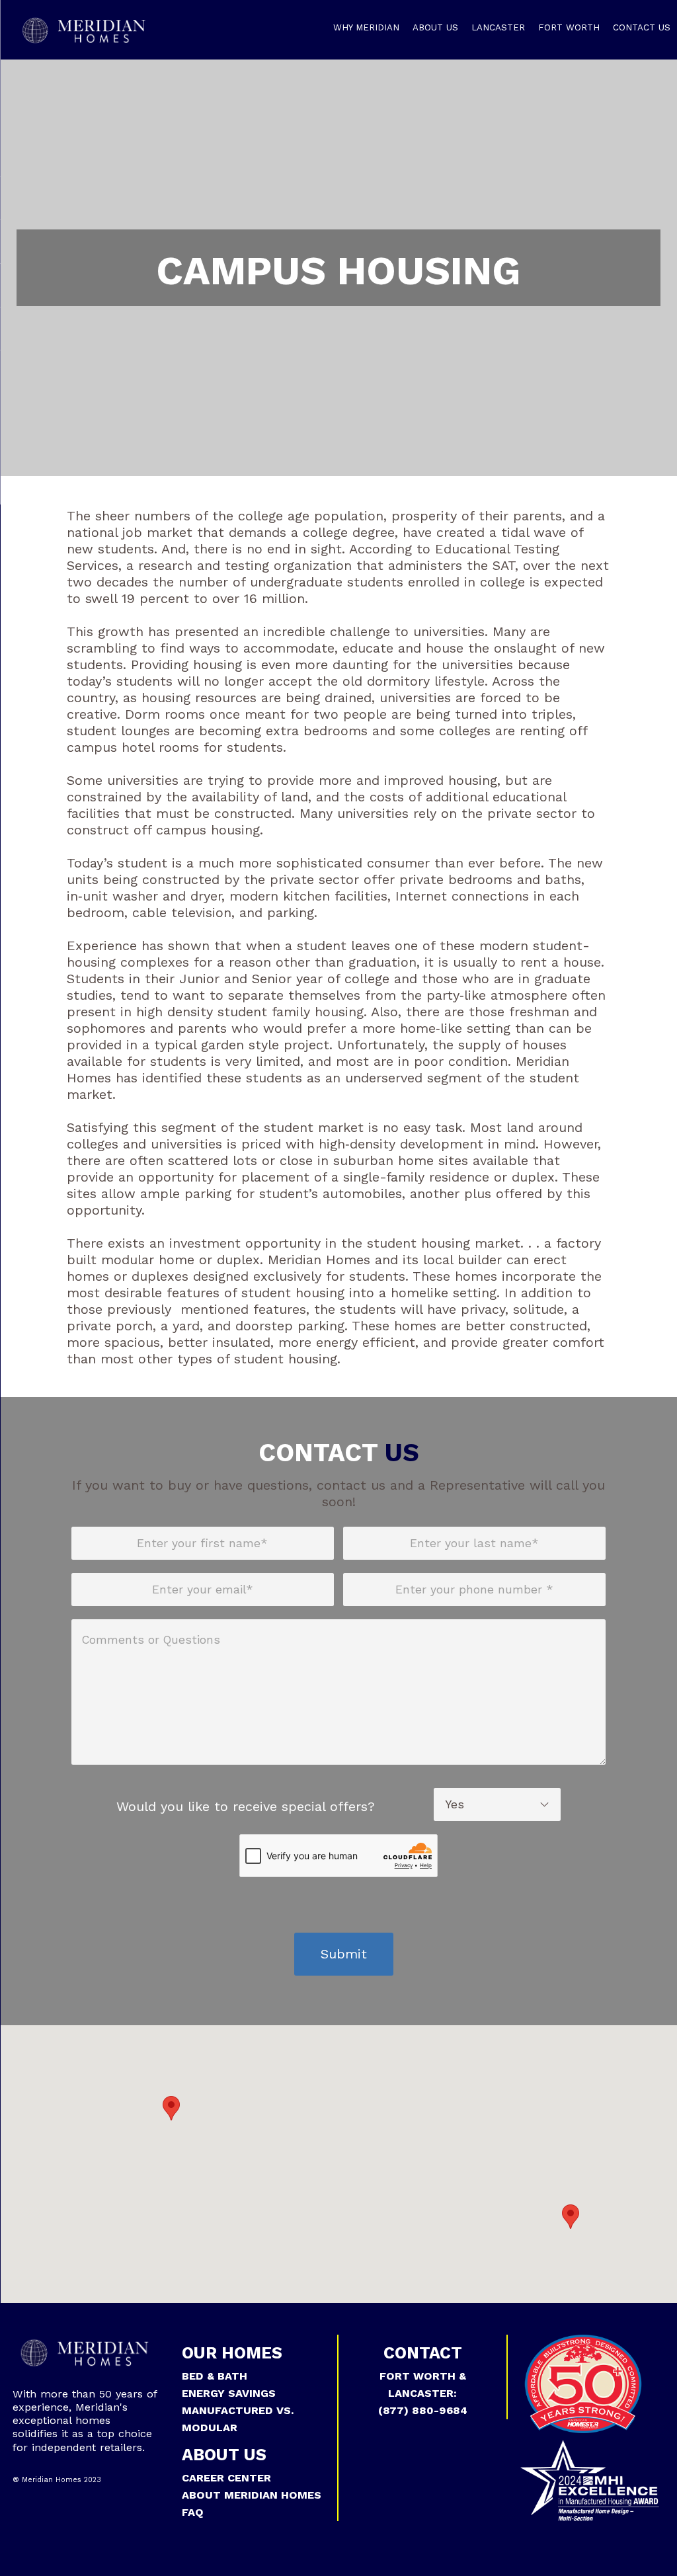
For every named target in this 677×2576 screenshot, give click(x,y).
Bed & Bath (215, 2376)
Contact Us (642, 27)
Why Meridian (366, 27)
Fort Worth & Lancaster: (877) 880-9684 (423, 2393)
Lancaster (498, 27)
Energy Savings (229, 2393)
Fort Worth (569, 27)
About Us (435, 27)
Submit (344, 1954)
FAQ (193, 2512)
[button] (171, 2108)
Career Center (226, 2478)
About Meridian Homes (252, 2495)
